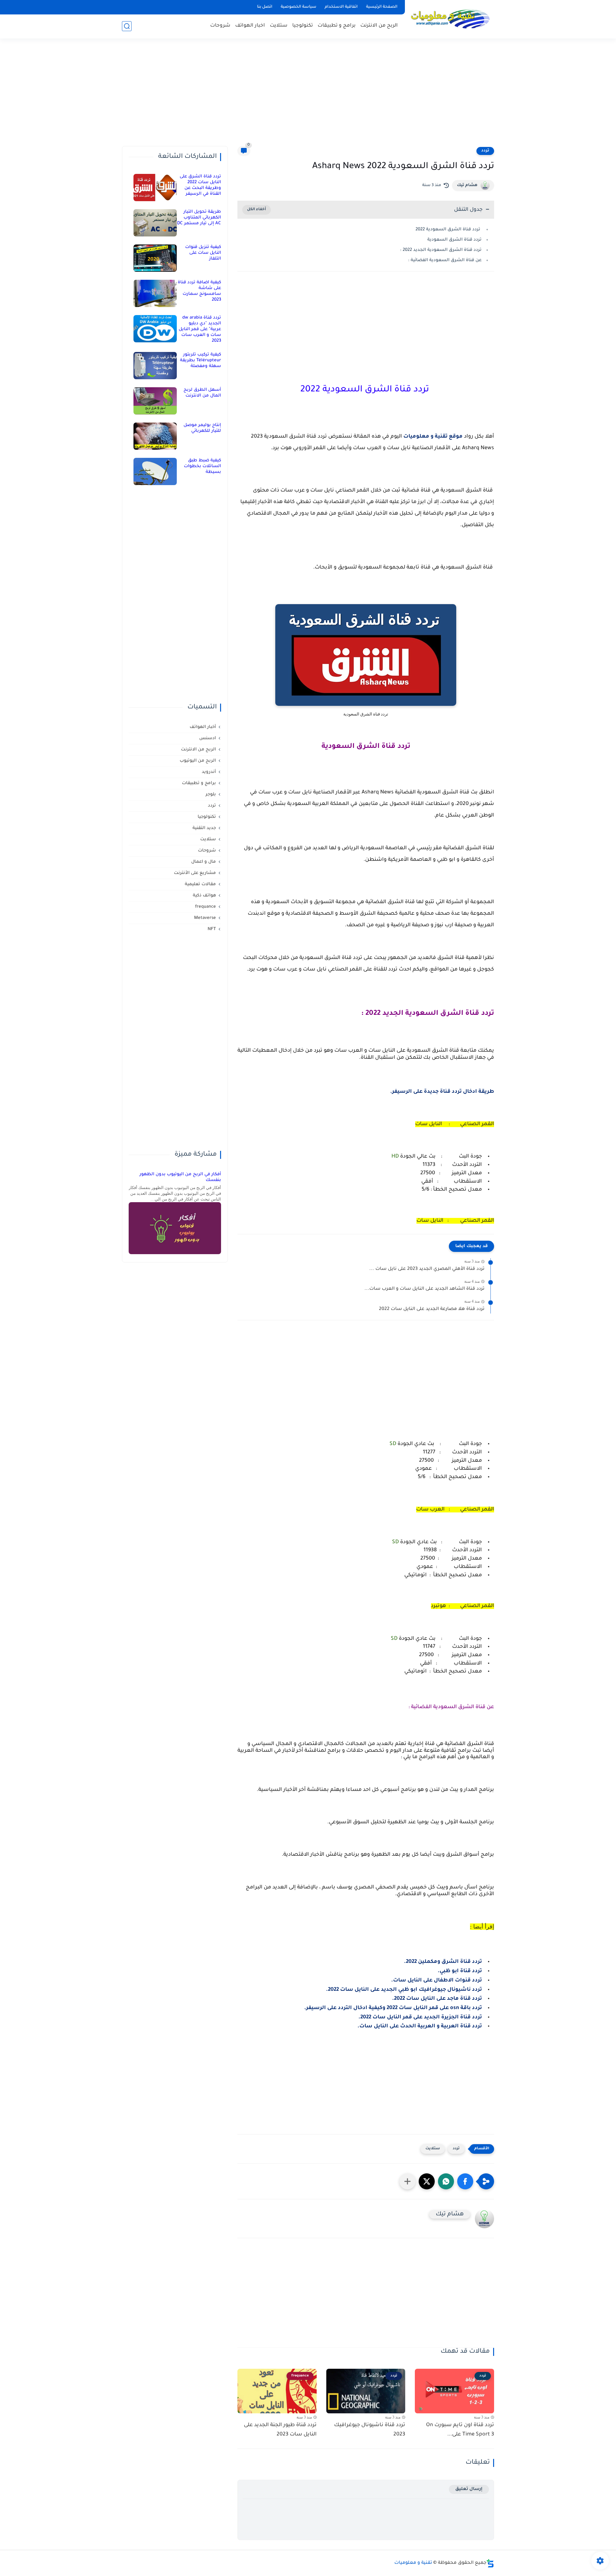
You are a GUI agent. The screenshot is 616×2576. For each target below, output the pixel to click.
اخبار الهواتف (250, 26)
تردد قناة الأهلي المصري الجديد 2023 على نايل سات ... (427, 1269)
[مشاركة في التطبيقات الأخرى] (407, 2181)
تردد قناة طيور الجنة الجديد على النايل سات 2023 (280, 2430)
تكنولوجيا (303, 26)
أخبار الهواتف (203, 727)
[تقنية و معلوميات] (451, 19)
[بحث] (127, 26)
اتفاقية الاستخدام (341, 7)
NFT (212, 929)
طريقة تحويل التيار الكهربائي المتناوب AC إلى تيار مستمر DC (199, 218)
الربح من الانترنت (379, 26)
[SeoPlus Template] (490, 2563)
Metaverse (205, 918)
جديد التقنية (204, 828)
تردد (485, 151)
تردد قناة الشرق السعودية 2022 (449, 230)
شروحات (220, 26)
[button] (465, 2181)
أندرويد (209, 772)
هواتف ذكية (204, 896)
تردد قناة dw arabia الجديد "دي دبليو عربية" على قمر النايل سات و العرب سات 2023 (200, 329)
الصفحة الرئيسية (382, 7)
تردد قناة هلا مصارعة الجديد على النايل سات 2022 (432, 1309)
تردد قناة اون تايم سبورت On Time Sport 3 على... (460, 2430)
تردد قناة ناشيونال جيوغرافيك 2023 (370, 2430)
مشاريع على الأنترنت (195, 873)
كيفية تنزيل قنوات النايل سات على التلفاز (203, 253)
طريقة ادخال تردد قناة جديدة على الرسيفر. (442, 1092)
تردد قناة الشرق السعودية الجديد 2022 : (441, 250)
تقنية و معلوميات (413, 2563)
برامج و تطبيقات (337, 26)
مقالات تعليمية (200, 884)
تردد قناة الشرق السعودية (454, 240)
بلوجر (211, 795)
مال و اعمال (204, 862)
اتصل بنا (265, 7)
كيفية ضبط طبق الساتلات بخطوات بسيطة (202, 466)
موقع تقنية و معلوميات (433, 437)
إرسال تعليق (469, 2489)
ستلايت (279, 26)
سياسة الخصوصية (299, 7)
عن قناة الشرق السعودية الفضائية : (445, 260)
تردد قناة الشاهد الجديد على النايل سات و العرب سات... (424, 1289)
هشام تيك (467, 185)
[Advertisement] (308, 96)
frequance (205, 907)
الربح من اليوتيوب (198, 761)
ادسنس (208, 738)
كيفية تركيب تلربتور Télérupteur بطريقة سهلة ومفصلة (201, 360)
